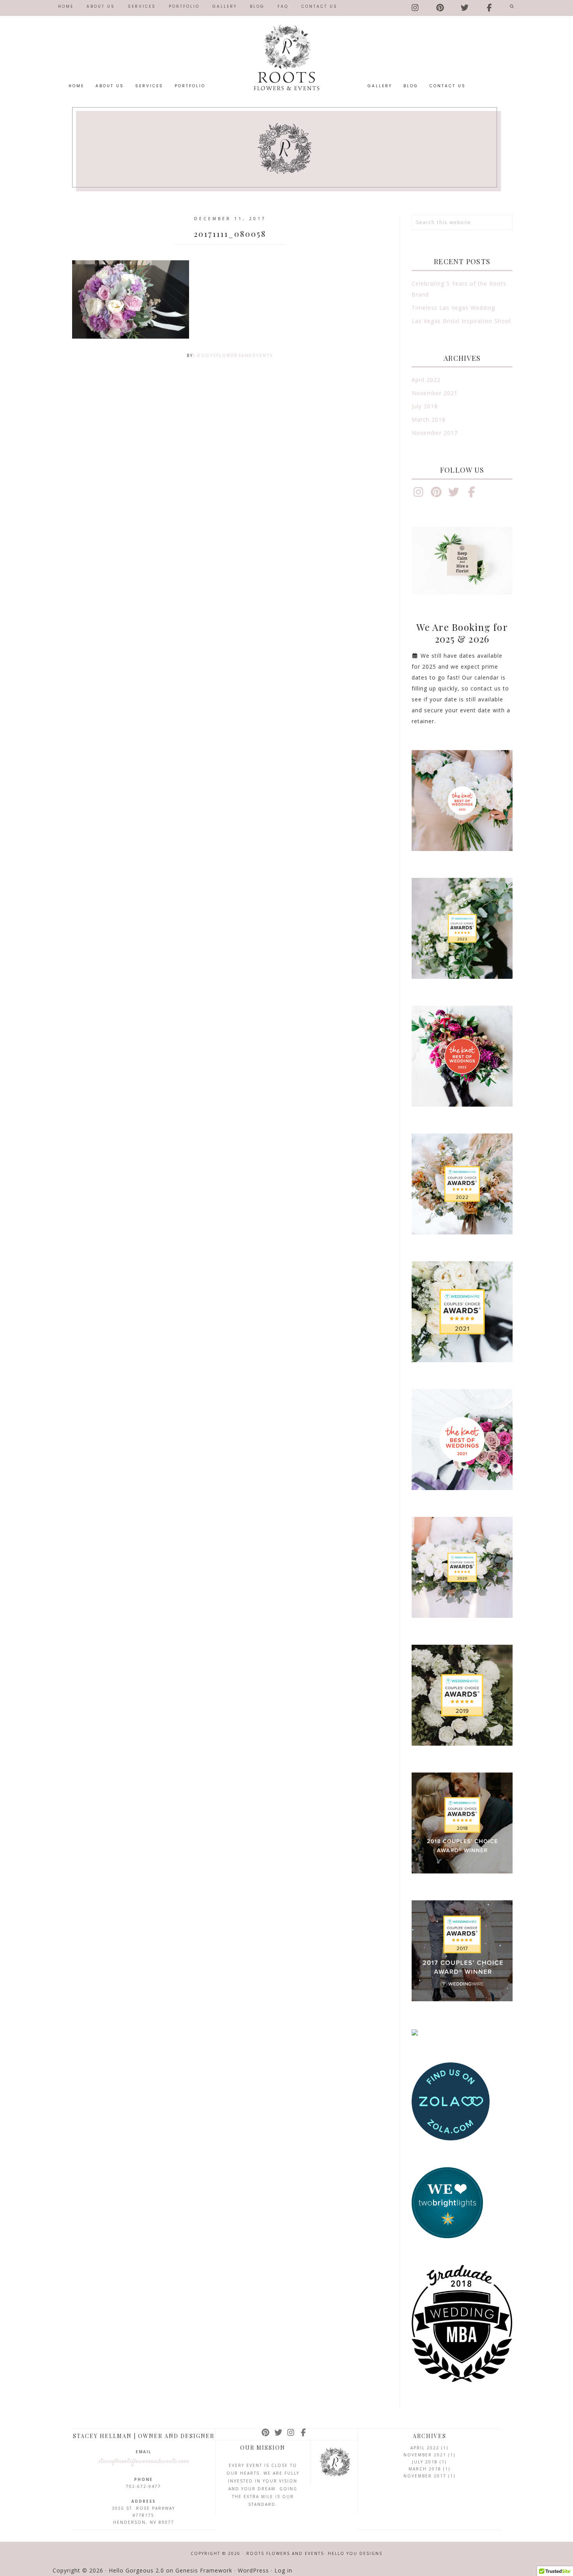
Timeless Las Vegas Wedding (453, 308)
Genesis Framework (204, 2570)
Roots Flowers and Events (286, 57)
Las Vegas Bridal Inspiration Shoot (462, 321)
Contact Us (319, 6)
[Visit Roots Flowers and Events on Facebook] (490, 6)
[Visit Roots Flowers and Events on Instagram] (416, 6)
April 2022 (426, 380)
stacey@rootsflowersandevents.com (144, 2461)
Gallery (225, 6)
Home (66, 6)
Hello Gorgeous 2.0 (136, 2570)
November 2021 (435, 393)
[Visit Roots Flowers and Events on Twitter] (465, 6)
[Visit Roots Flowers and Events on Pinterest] (441, 6)
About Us (101, 6)
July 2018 (425, 406)
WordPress (253, 2570)
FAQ (283, 6)
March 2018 (429, 419)
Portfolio (184, 6)
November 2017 (435, 433)
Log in (283, 2570)
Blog (257, 6)
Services (142, 6)
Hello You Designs (355, 2553)
